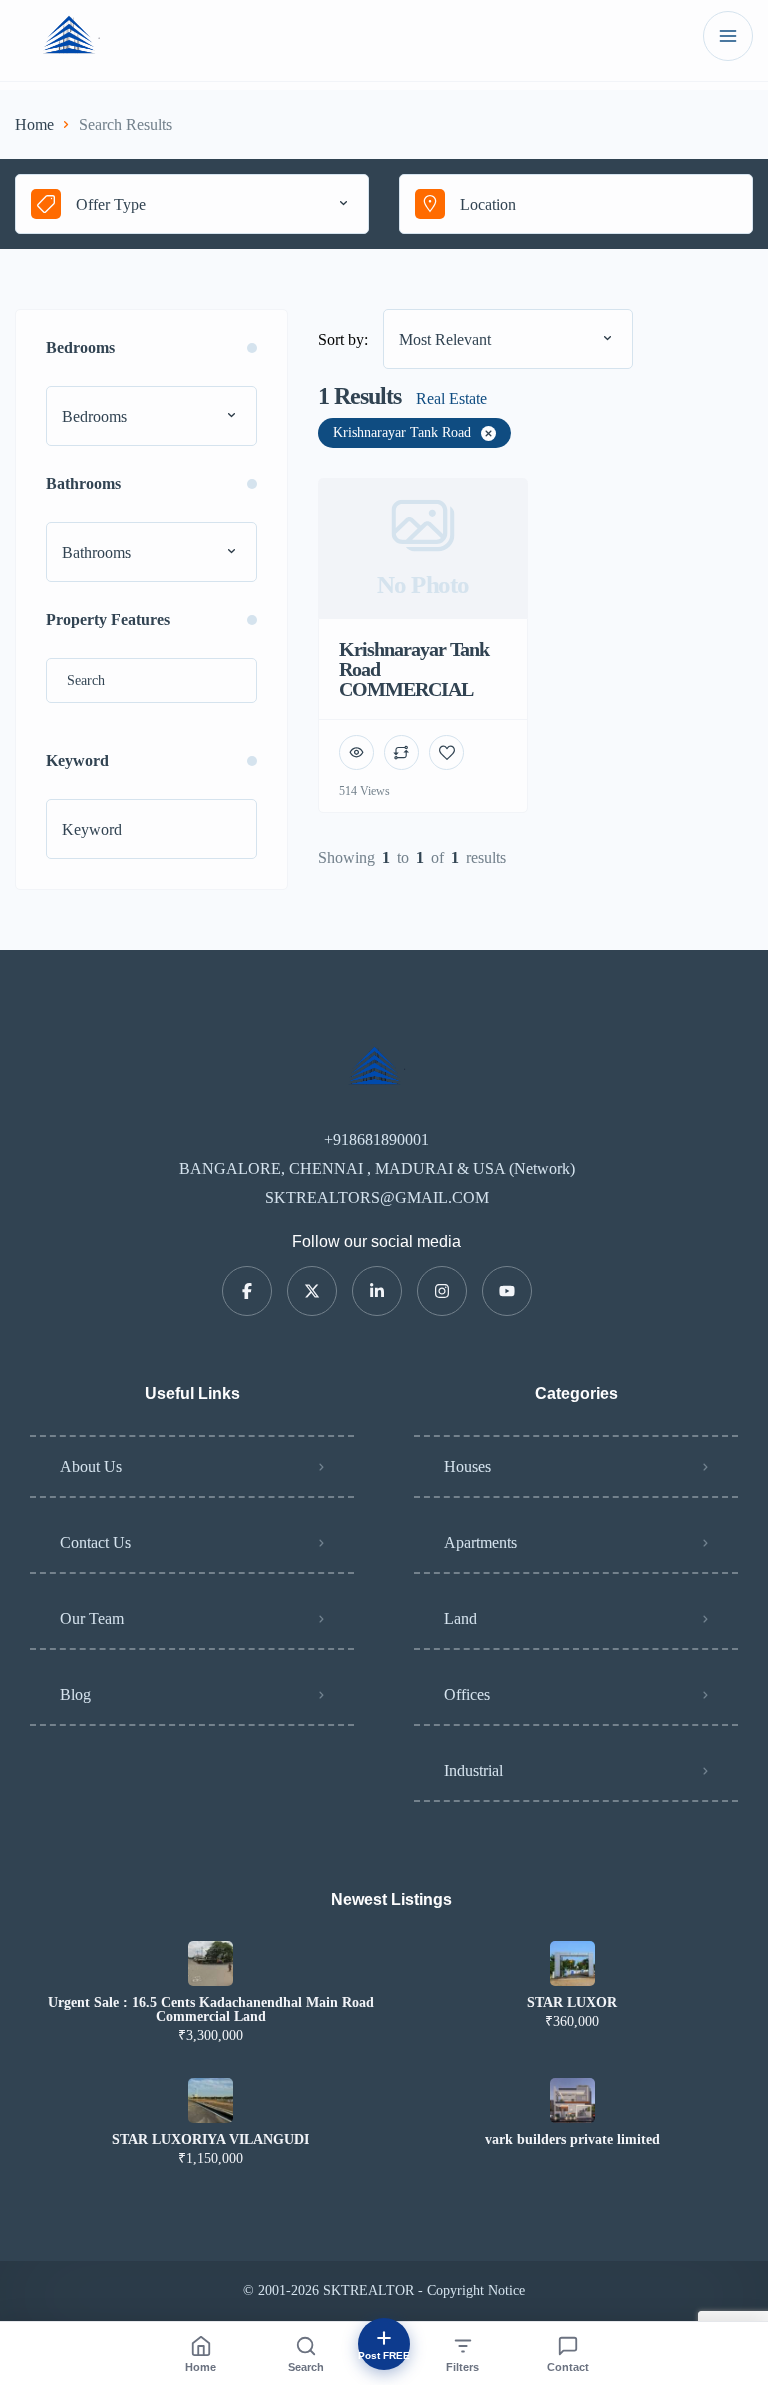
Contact (568, 2367)
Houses (467, 1466)
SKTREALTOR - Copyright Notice (424, 2290)
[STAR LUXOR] (572, 1963)
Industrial (473, 1770)
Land (460, 1618)
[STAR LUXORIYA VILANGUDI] (210, 2100)
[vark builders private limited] (572, 2100)
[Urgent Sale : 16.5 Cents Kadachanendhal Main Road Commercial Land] (210, 1963)
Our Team (92, 1618)
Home (34, 124)
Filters (462, 2367)
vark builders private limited (572, 2140)
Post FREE (384, 2355)
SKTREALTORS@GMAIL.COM (377, 1197)
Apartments (480, 1542)
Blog (75, 1694)
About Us (91, 1466)
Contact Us (95, 1542)
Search (306, 2367)
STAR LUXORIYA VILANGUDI (210, 2140)
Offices (467, 1694)
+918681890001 (376, 1139)
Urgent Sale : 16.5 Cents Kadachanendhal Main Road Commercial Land (211, 2010)
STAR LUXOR (572, 2003)
